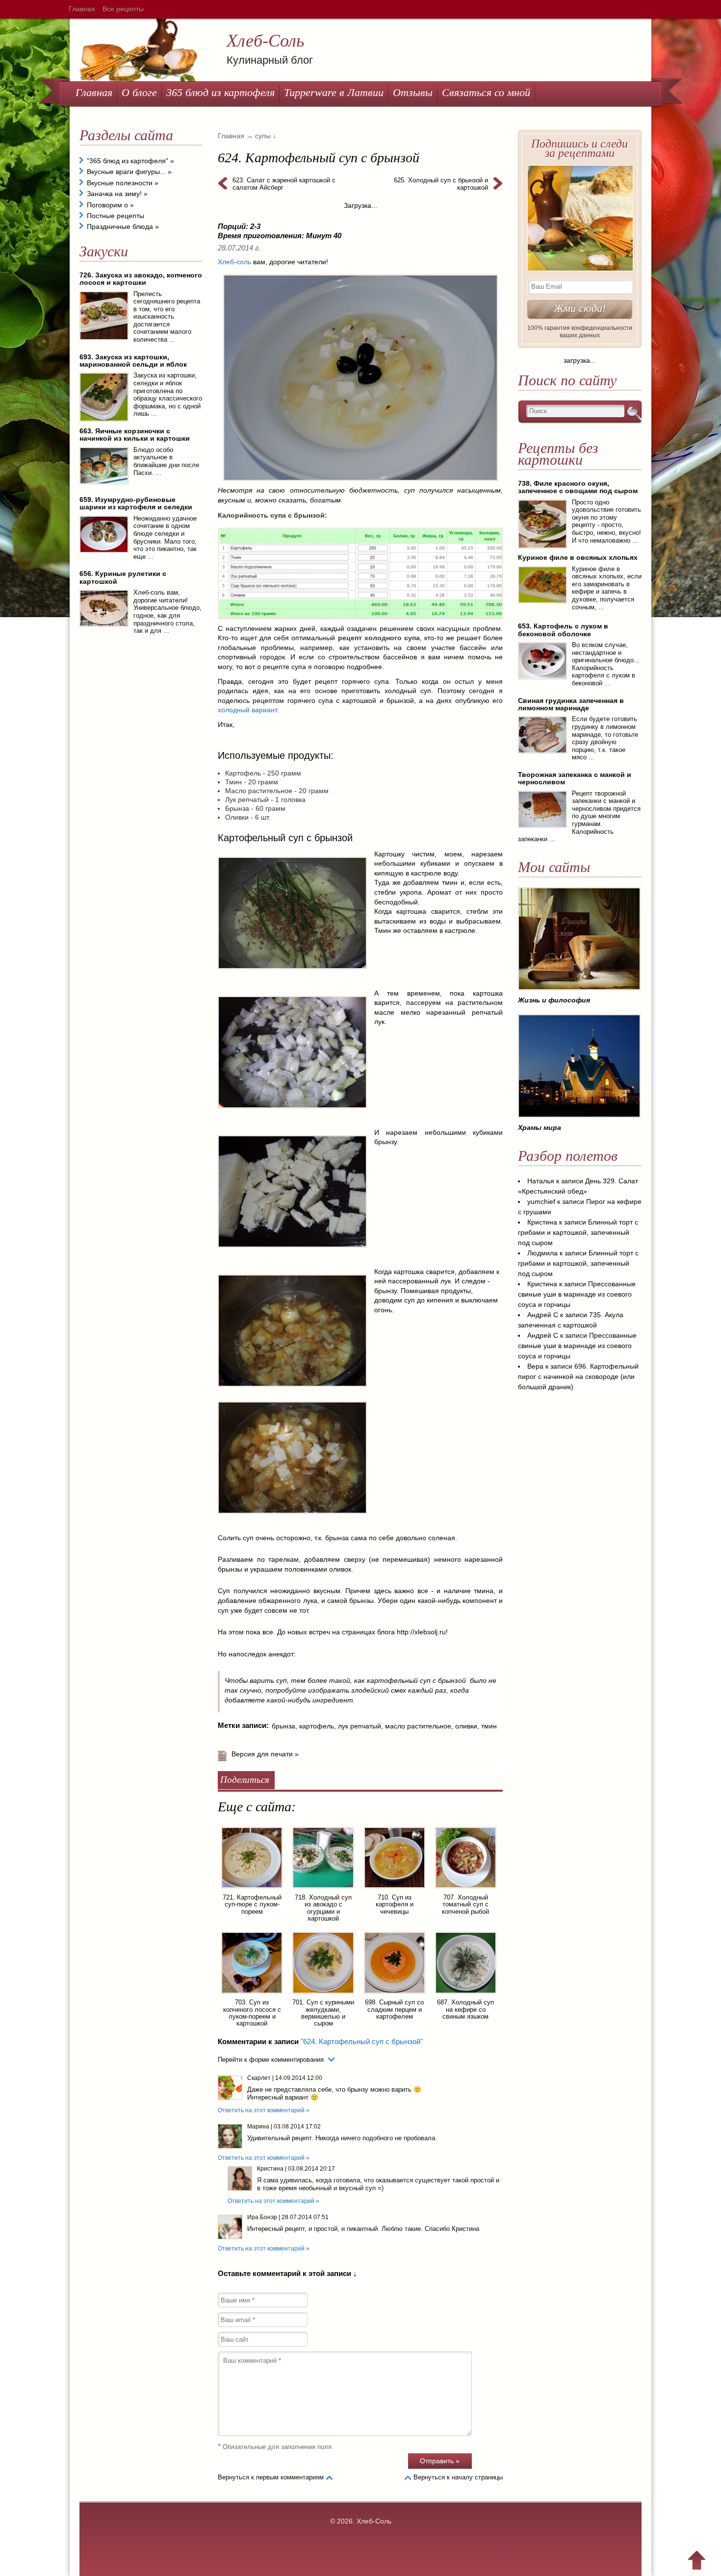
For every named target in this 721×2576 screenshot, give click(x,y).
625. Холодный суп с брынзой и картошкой (441, 184)
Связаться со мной (486, 92)
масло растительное (418, 1726)
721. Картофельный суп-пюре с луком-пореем (252, 1904)
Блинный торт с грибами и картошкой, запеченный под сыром (578, 1232)
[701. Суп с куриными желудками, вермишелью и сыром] (323, 1995)
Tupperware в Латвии (334, 92)
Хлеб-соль (234, 262)
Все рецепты (123, 9)
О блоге (139, 92)
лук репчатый (360, 1726)
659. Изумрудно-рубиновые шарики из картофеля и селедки (136, 503)
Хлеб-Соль (265, 41)
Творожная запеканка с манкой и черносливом (575, 778)
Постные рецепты (116, 216)
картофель (317, 1726)
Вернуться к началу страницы (458, 2477)
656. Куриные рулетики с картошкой (123, 577)
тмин (489, 1726)
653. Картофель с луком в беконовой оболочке (563, 630)
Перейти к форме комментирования (271, 2060)
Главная (82, 9)
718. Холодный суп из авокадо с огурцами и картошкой (323, 1908)
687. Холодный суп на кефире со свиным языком (465, 2009)
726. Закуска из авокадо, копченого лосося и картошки (141, 279)
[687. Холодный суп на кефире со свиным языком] (466, 1995)
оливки (466, 1726)
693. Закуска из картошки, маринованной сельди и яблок (133, 361)
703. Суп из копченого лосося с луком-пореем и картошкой (252, 2013)
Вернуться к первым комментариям (271, 2477)
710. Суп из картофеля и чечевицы (395, 1904)
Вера (535, 1366)
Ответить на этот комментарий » (264, 2110)
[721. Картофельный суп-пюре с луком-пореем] (252, 1890)
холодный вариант (247, 710)
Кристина (270, 2169)
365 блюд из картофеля (220, 92)
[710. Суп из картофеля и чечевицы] (395, 1890)
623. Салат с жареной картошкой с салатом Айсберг (284, 184)
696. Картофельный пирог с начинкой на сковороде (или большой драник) (578, 1376)
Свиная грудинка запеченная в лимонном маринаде (571, 704)
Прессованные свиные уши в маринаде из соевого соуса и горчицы (577, 1294)
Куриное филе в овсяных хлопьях (578, 557)
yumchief (541, 1201)
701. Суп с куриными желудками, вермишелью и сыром (323, 2013)
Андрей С (543, 1315)
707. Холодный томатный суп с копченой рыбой (465, 1904)
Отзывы (413, 92)
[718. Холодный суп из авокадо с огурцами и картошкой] (323, 1890)
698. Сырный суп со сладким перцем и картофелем (394, 2009)
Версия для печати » (265, 1754)
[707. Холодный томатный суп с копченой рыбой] (466, 1890)
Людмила (542, 1253)
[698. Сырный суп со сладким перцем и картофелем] (395, 1995)
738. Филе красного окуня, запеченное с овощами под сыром (578, 487)
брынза (283, 1726)
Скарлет (259, 2078)
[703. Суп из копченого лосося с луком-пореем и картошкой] (252, 1995)
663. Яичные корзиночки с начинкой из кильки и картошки (135, 435)
